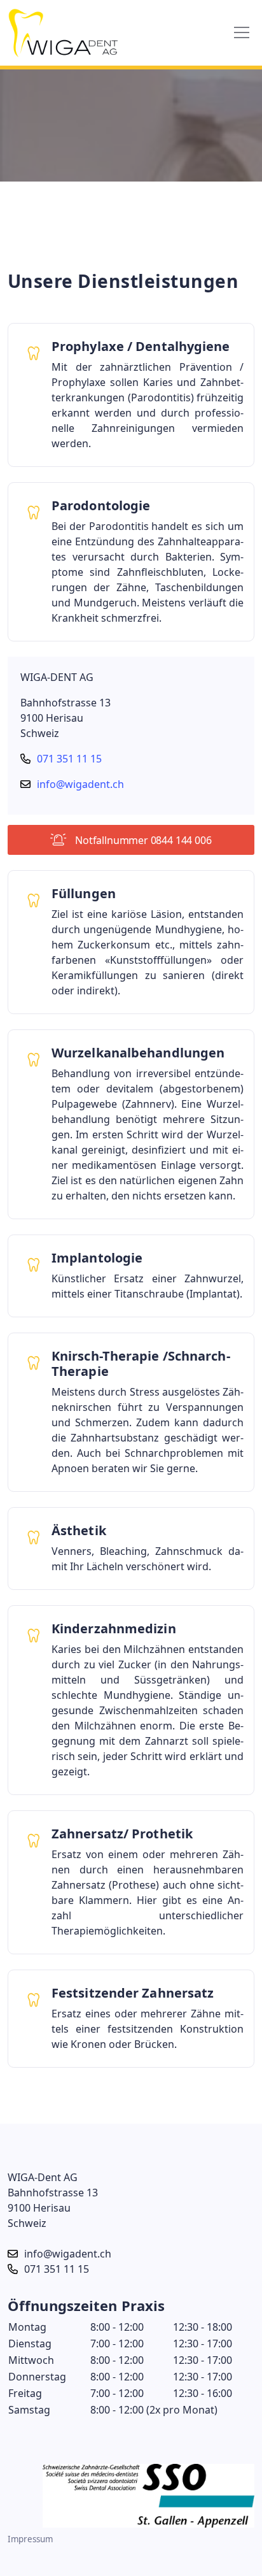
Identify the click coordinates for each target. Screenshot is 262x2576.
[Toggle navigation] (242, 32)
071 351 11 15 (69, 759)
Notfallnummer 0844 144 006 (142, 840)
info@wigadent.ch (80, 784)
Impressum (30, 2539)
